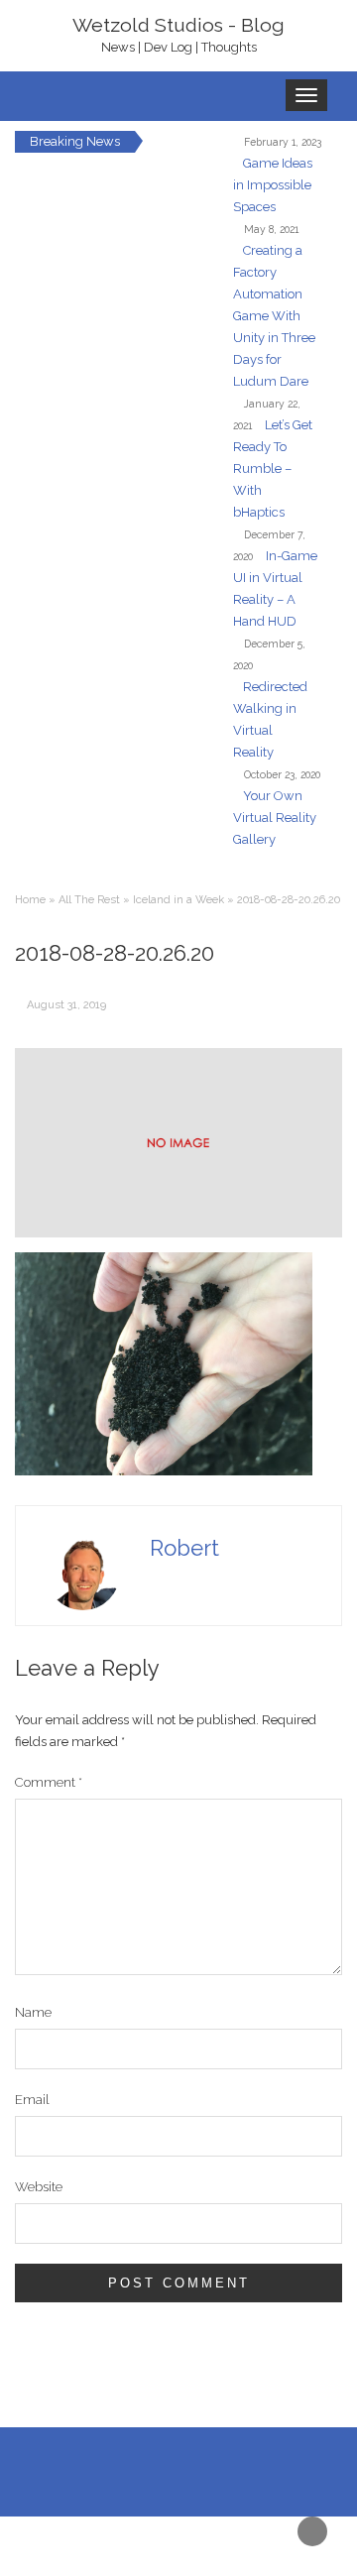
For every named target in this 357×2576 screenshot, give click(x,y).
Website (39, 2187)
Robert (184, 1548)
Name (33, 2012)
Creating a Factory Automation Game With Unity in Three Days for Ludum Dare (274, 316)
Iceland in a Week (178, 900)
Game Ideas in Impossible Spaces (273, 185)
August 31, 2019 (66, 1005)
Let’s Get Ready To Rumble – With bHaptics (273, 468)
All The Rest (89, 900)
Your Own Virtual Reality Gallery (275, 818)
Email (32, 2100)
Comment (49, 1782)
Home (30, 900)
